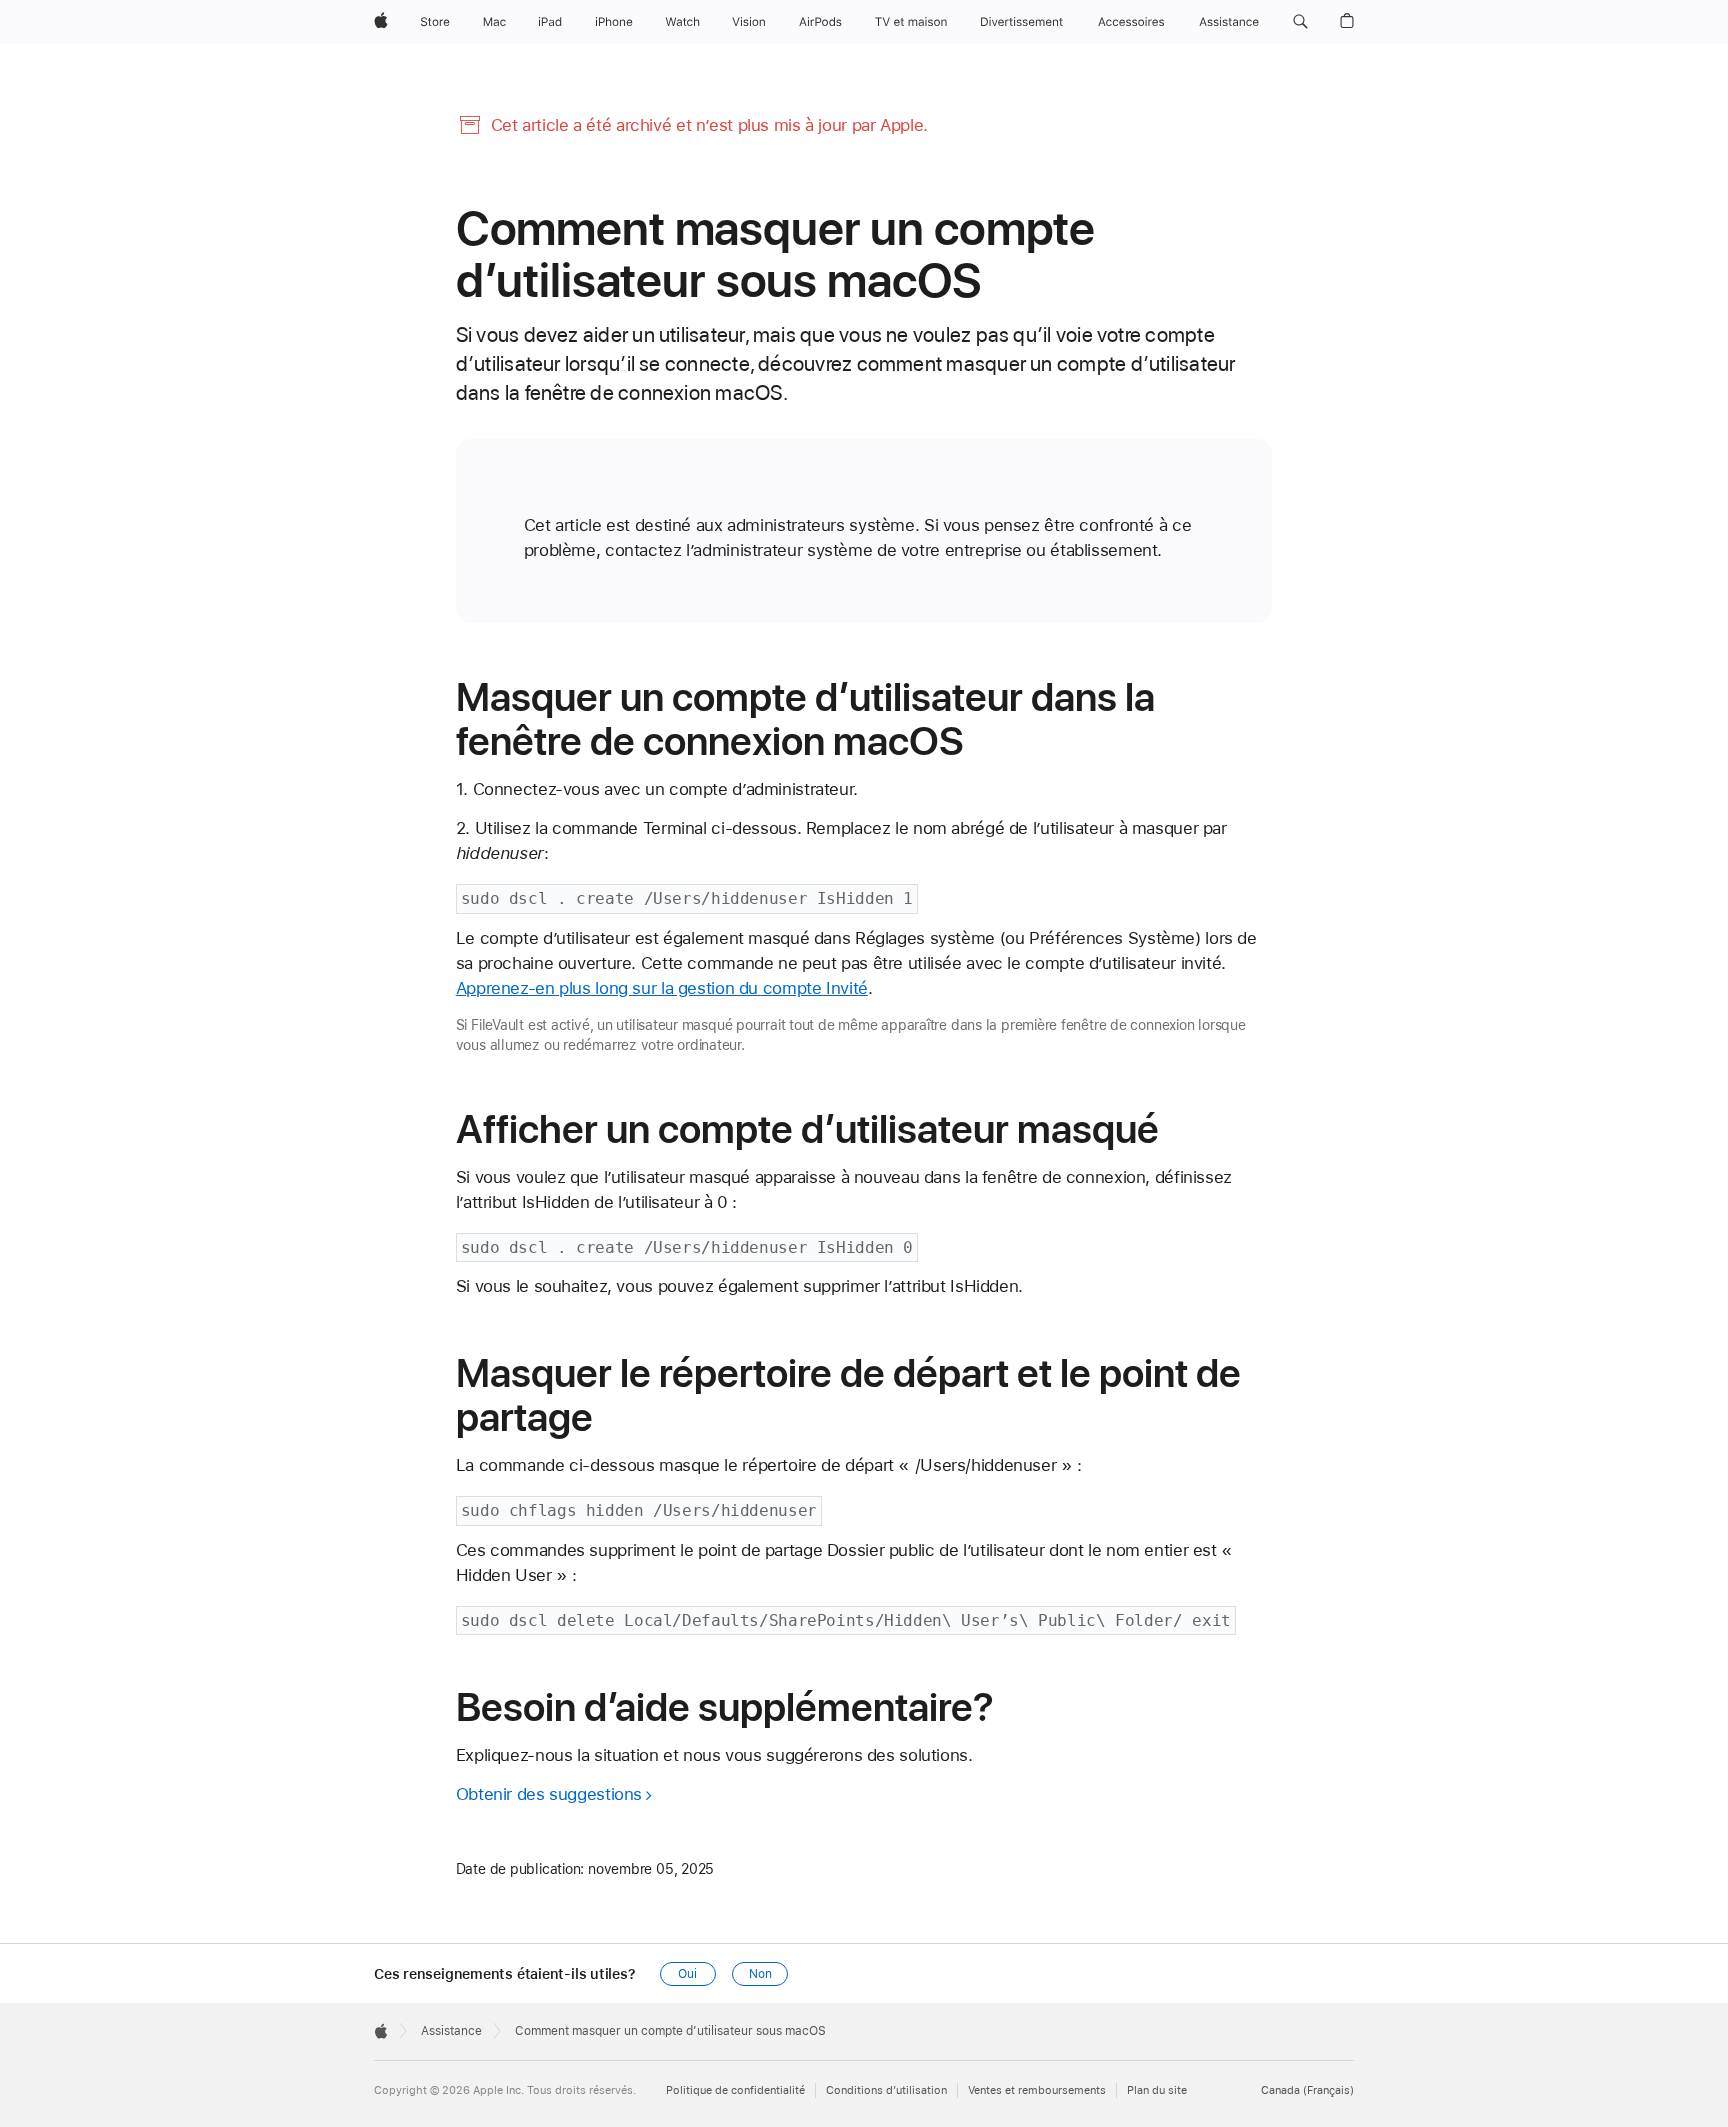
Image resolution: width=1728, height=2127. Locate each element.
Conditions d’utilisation (886, 2090)
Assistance (451, 2031)
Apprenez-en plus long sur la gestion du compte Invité (662, 988)
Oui (687, 1974)
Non (760, 1974)
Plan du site (1157, 2090)
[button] (1300, 22)
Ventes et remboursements (1037, 2090)
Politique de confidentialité (735, 2090)
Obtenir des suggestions (549, 1794)
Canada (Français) (1307, 2090)
